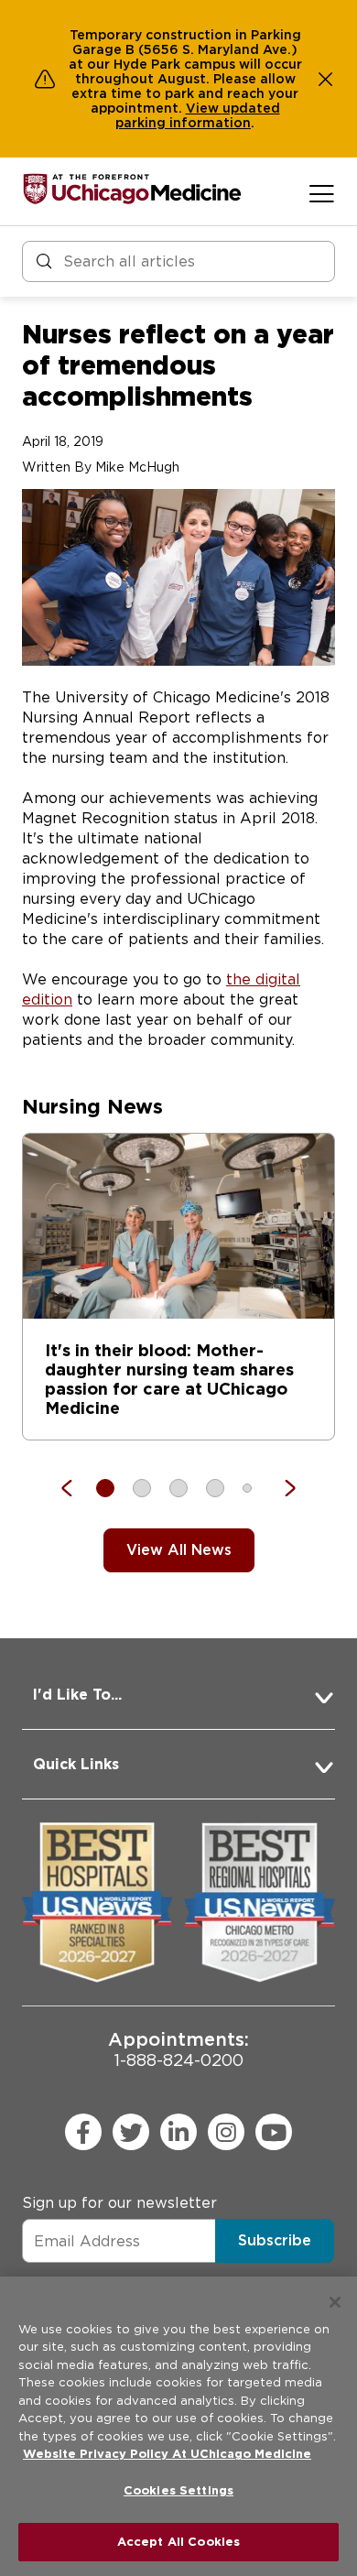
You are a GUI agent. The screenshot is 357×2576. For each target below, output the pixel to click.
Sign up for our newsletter (119, 2203)
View (204, 108)
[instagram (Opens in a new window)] (226, 2132)
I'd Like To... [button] (77, 1695)
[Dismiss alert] (326, 79)
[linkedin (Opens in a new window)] (178, 2132)
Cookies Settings (178, 2490)
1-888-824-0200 (178, 2049)
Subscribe (275, 2240)
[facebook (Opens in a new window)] (83, 2132)
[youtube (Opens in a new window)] (274, 2132)
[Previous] (76, 1488)
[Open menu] (322, 193)
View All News (179, 1550)
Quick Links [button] (76, 1764)
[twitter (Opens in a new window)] (131, 2132)
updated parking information (198, 115)
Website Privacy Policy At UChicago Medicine (167, 2454)
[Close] (335, 2302)
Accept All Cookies (178, 2542)
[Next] (281, 1488)
